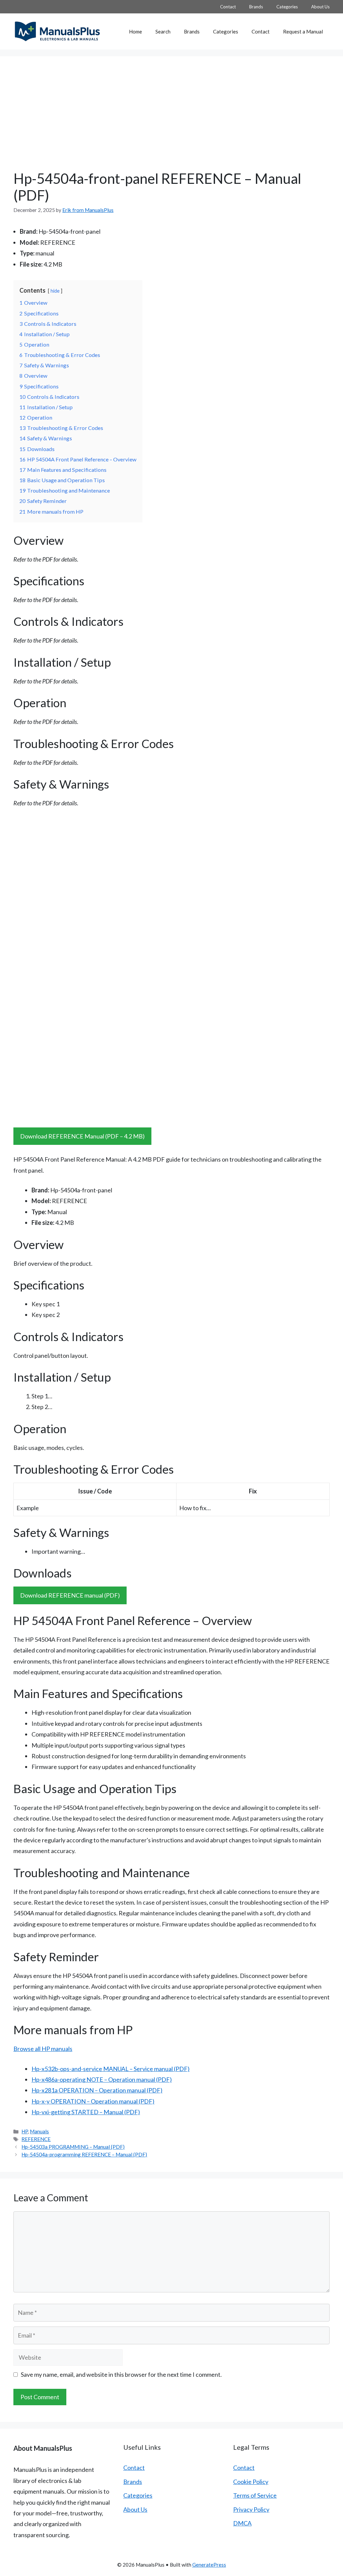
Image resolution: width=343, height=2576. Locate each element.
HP (25, 2131)
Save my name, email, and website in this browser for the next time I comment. (121, 2374)
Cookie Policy (251, 2482)
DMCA (242, 2523)
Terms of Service (255, 2495)
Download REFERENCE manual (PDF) (70, 1595)
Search (163, 31)
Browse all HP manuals (43, 2049)
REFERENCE (36, 2139)
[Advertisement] (171, 120)
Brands (256, 7)
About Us (320, 7)
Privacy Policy (251, 2509)
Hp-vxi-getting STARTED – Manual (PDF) (86, 2112)
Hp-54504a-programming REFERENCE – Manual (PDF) (84, 2154)
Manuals (39, 2131)
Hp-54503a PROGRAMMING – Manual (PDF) (73, 2147)
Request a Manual (303, 31)
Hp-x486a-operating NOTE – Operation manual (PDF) (102, 2079)
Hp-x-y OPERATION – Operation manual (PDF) (93, 2101)
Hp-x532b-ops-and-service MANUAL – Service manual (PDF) (111, 2069)
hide (55, 291)
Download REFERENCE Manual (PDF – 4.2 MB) (82, 1136)
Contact (228, 7)
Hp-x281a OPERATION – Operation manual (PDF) (97, 2090)
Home (135, 31)
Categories (287, 7)
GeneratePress (209, 2565)
